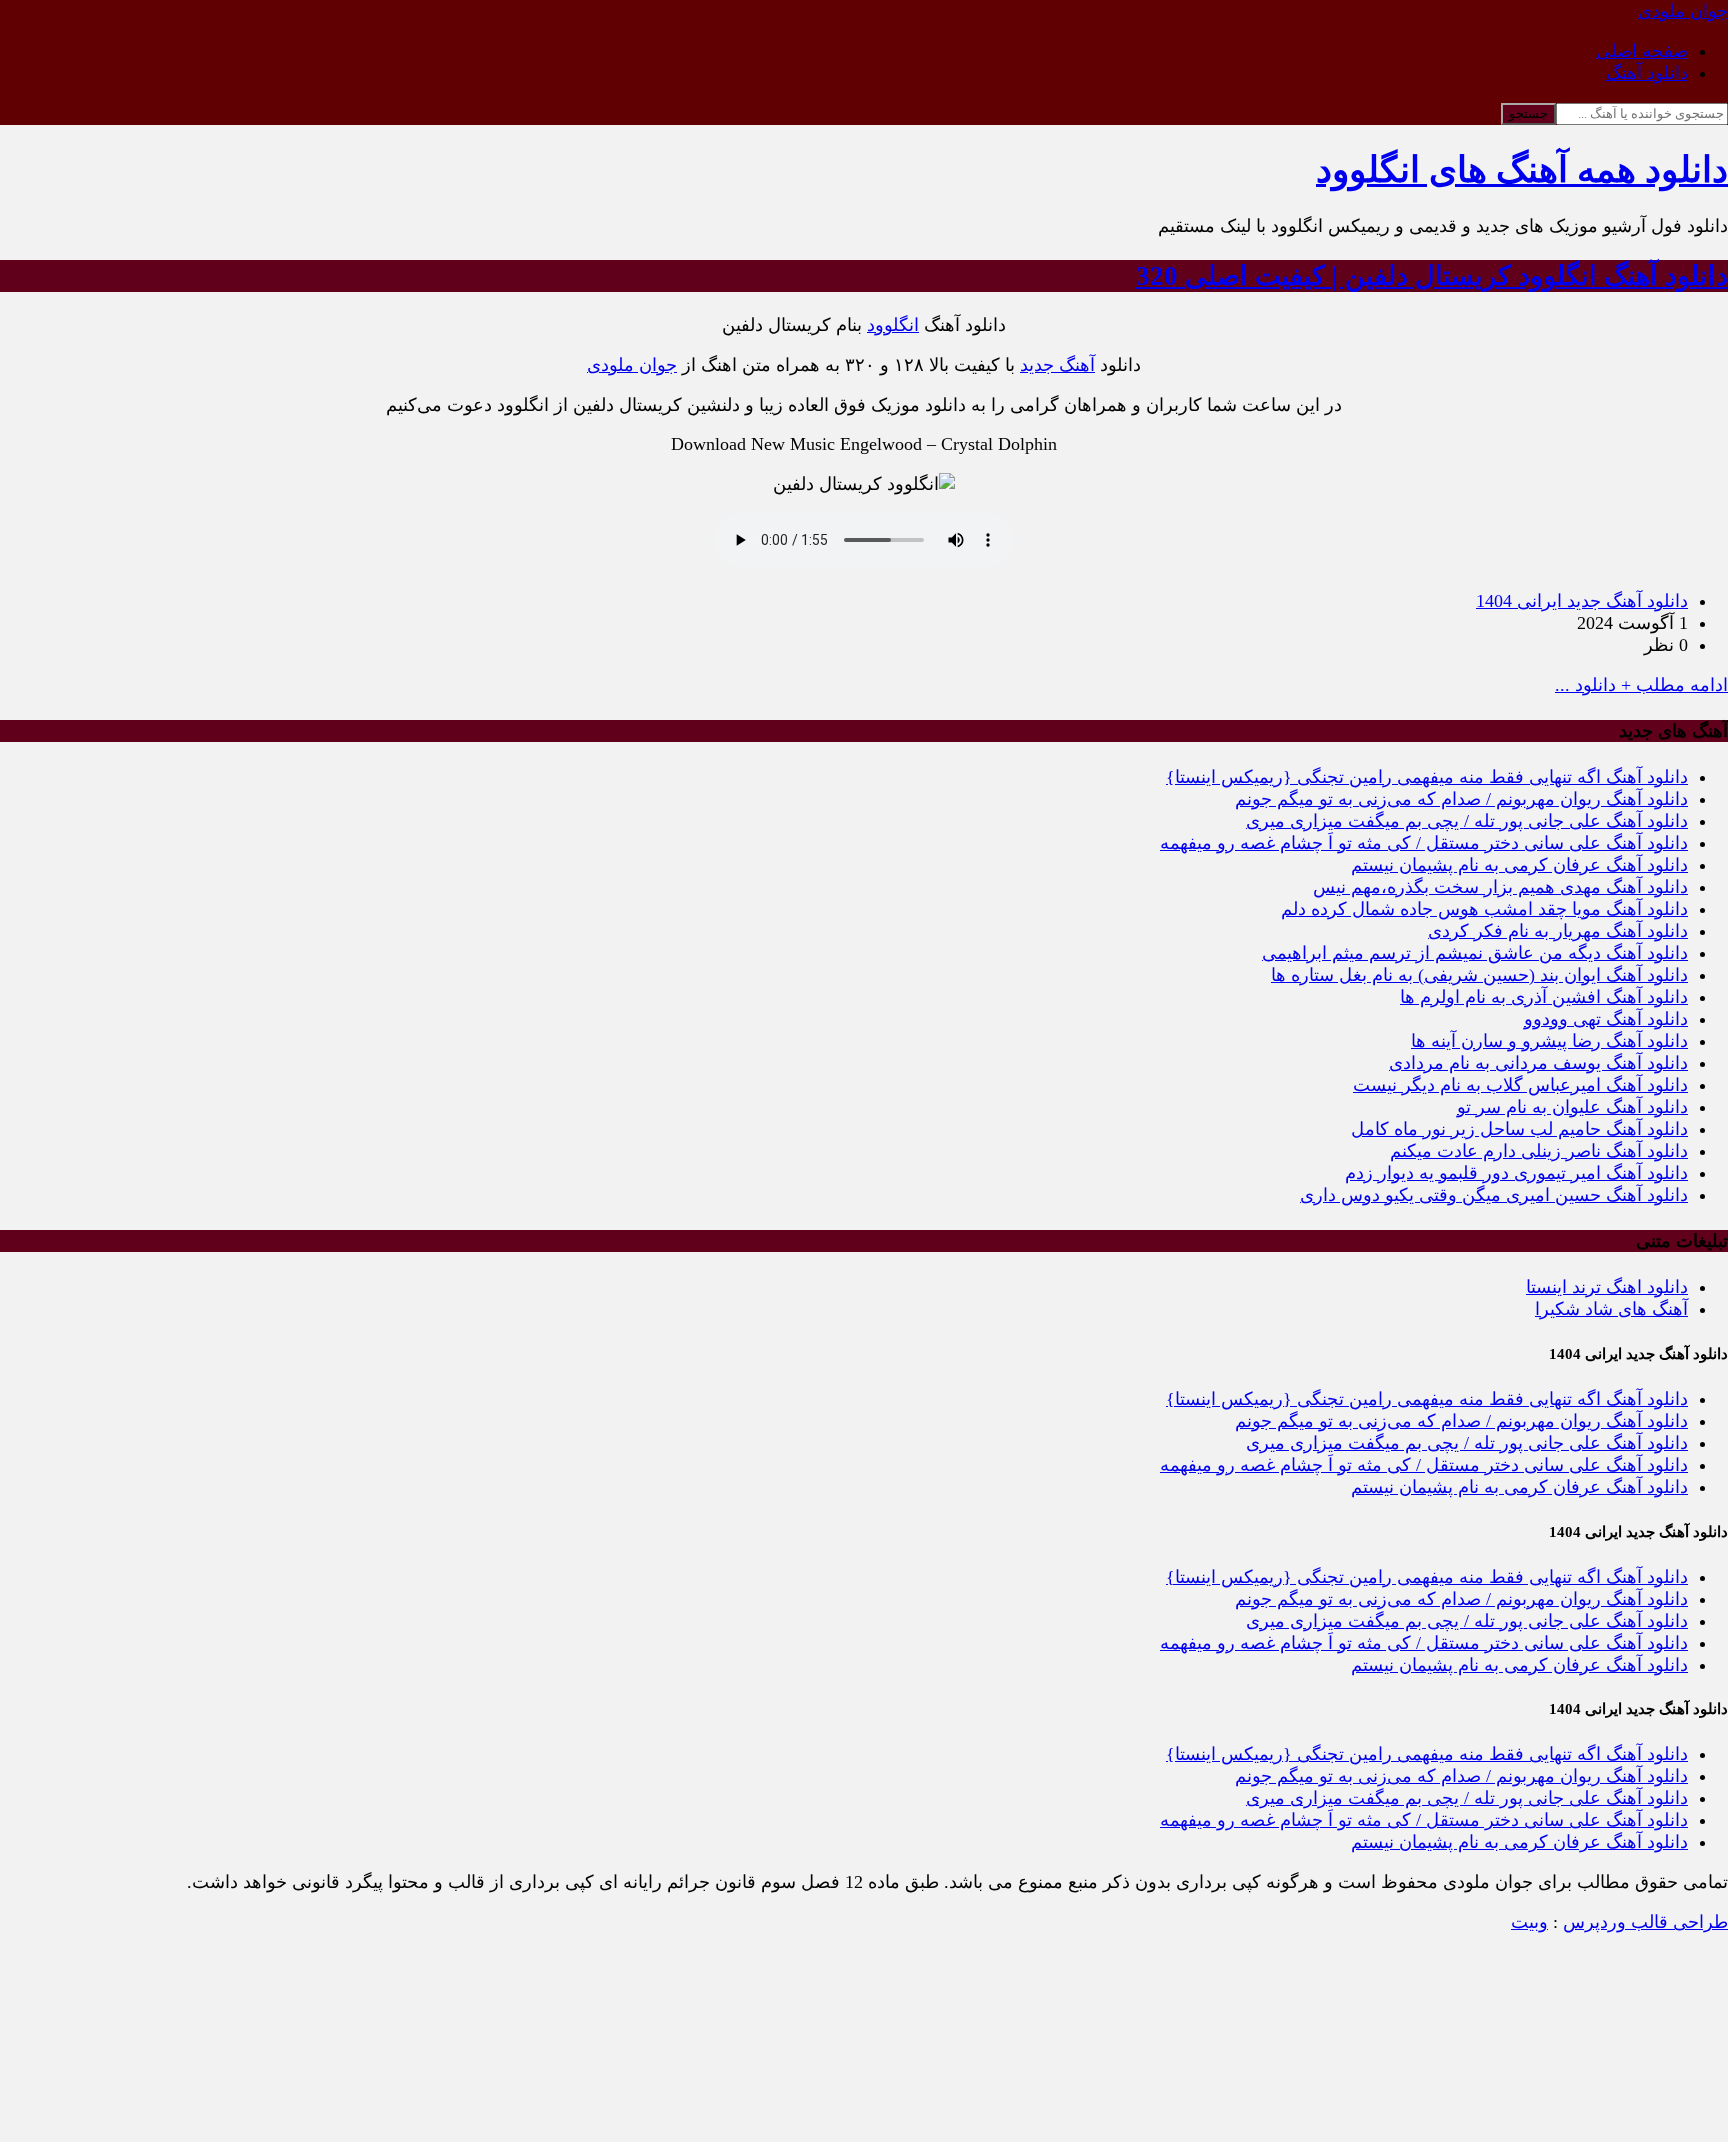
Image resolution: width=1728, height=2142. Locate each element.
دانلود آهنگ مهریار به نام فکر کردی (1558, 931)
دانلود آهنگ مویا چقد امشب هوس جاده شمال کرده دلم (1484, 909)
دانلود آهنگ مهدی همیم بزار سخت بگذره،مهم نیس (1500, 887)
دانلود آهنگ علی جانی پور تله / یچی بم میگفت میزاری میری (1467, 821)
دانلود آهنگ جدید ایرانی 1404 (1582, 601)
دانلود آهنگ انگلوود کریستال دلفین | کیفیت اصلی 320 (1432, 276)
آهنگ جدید (1057, 365)
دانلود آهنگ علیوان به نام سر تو (1572, 1107)
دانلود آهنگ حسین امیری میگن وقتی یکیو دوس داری (1494, 1195)
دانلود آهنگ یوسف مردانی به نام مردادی (1538, 1063)
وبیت (1529, 1922)
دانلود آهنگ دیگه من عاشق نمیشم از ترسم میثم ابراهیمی (1475, 953)
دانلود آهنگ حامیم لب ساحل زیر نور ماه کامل (1519, 1129)
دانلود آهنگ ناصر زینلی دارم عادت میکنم (1539, 1151)
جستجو (1528, 113)
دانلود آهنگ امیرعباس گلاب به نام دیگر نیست (1520, 1085)
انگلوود (893, 325)
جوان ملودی (632, 365)
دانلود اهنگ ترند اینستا (1607, 1287)
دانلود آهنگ (1647, 73)
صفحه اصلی (1642, 51)
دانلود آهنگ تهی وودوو (1606, 1019)
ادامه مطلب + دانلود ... (1641, 685)
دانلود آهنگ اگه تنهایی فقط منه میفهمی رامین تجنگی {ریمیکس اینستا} (1427, 777)
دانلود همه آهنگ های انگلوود (1522, 170)
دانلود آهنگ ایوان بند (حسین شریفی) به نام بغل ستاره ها (1479, 975)
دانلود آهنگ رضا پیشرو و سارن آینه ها (1549, 1041)
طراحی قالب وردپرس (1645, 1922)
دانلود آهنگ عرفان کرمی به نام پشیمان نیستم (1519, 865)
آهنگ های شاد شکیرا (1611, 1309)
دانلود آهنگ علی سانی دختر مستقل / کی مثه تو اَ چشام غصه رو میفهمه (1424, 843)
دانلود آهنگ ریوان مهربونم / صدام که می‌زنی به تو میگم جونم (1461, 799)
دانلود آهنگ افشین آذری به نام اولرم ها (1544, 997)
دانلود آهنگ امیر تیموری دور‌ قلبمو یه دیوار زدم (1516, 1173)
